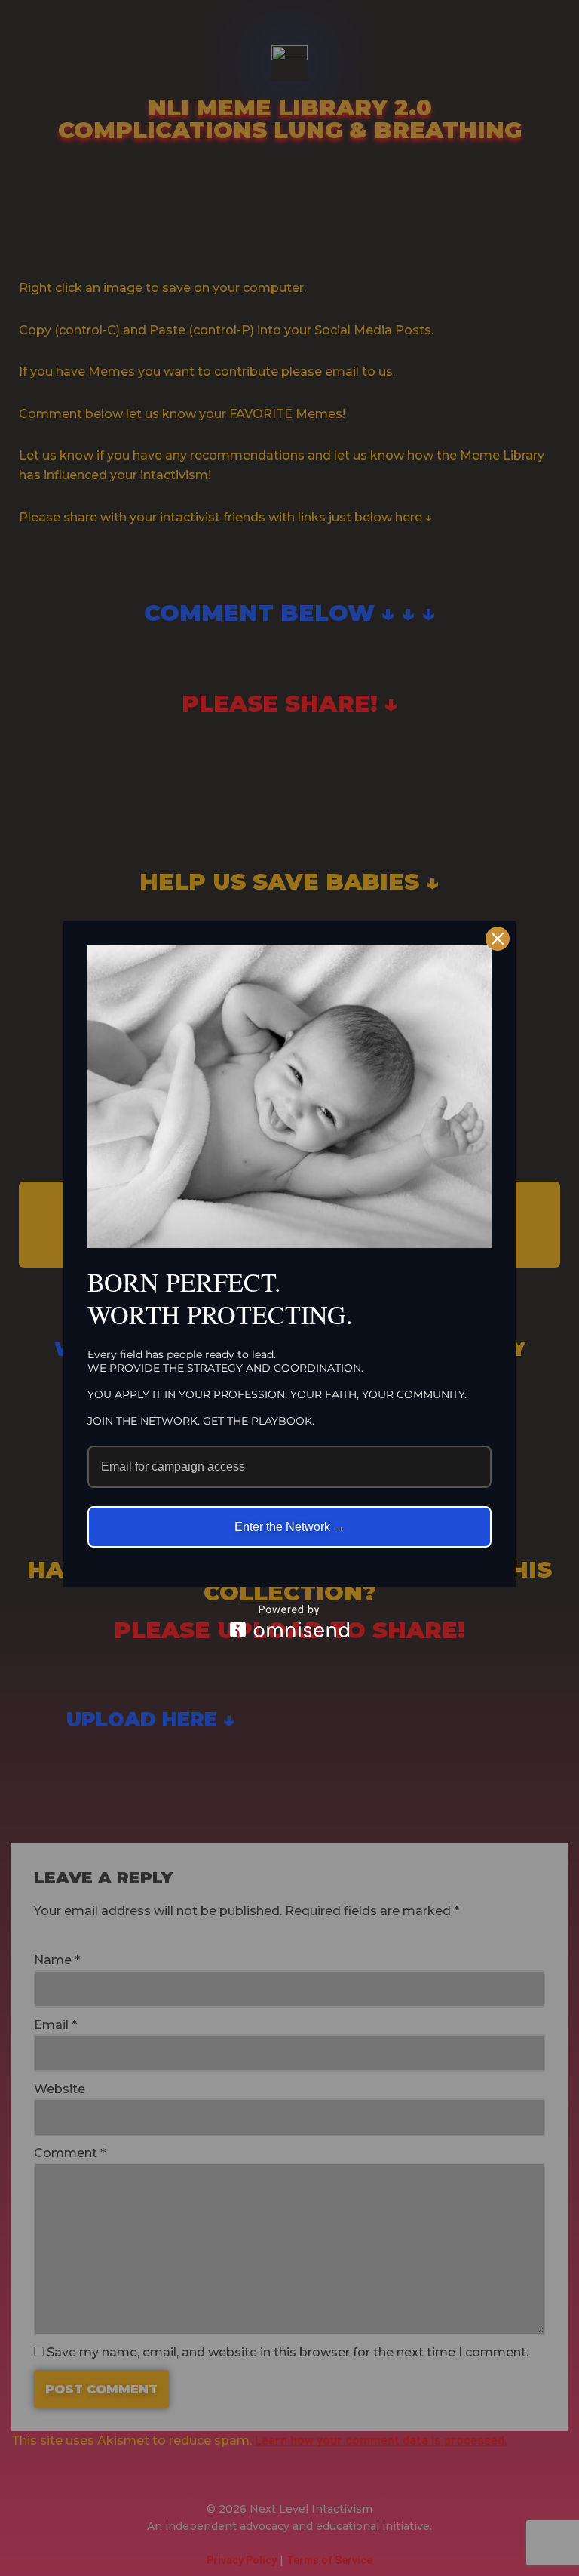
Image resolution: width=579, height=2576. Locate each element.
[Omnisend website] (289, 1621)
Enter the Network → (290, 1527)
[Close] (498, 939)
